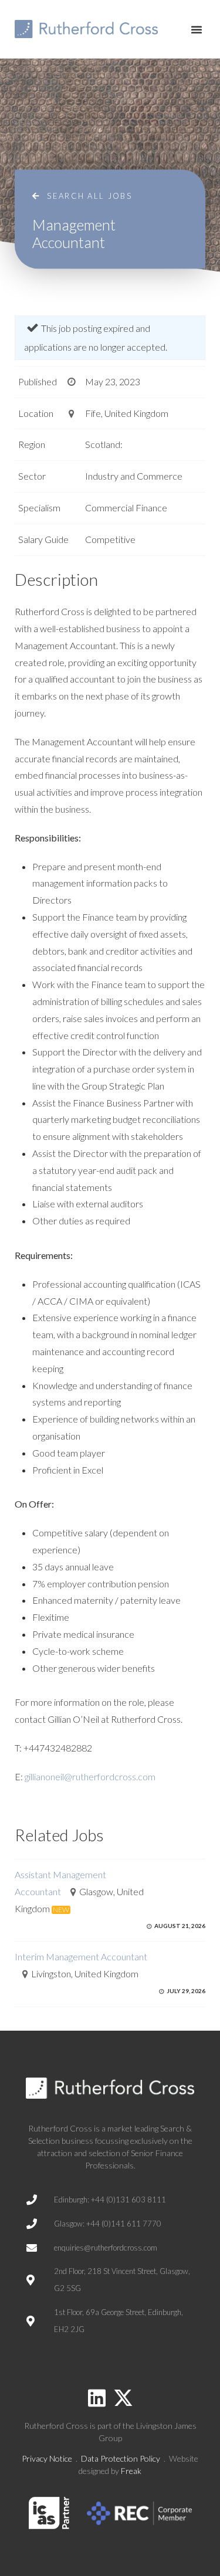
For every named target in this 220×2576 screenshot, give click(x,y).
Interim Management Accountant (81, 1956)
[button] (197, 29)
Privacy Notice (47, 2458)
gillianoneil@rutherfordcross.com (90, 1776)
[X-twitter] (123, 2398)
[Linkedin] (97, 2398)
